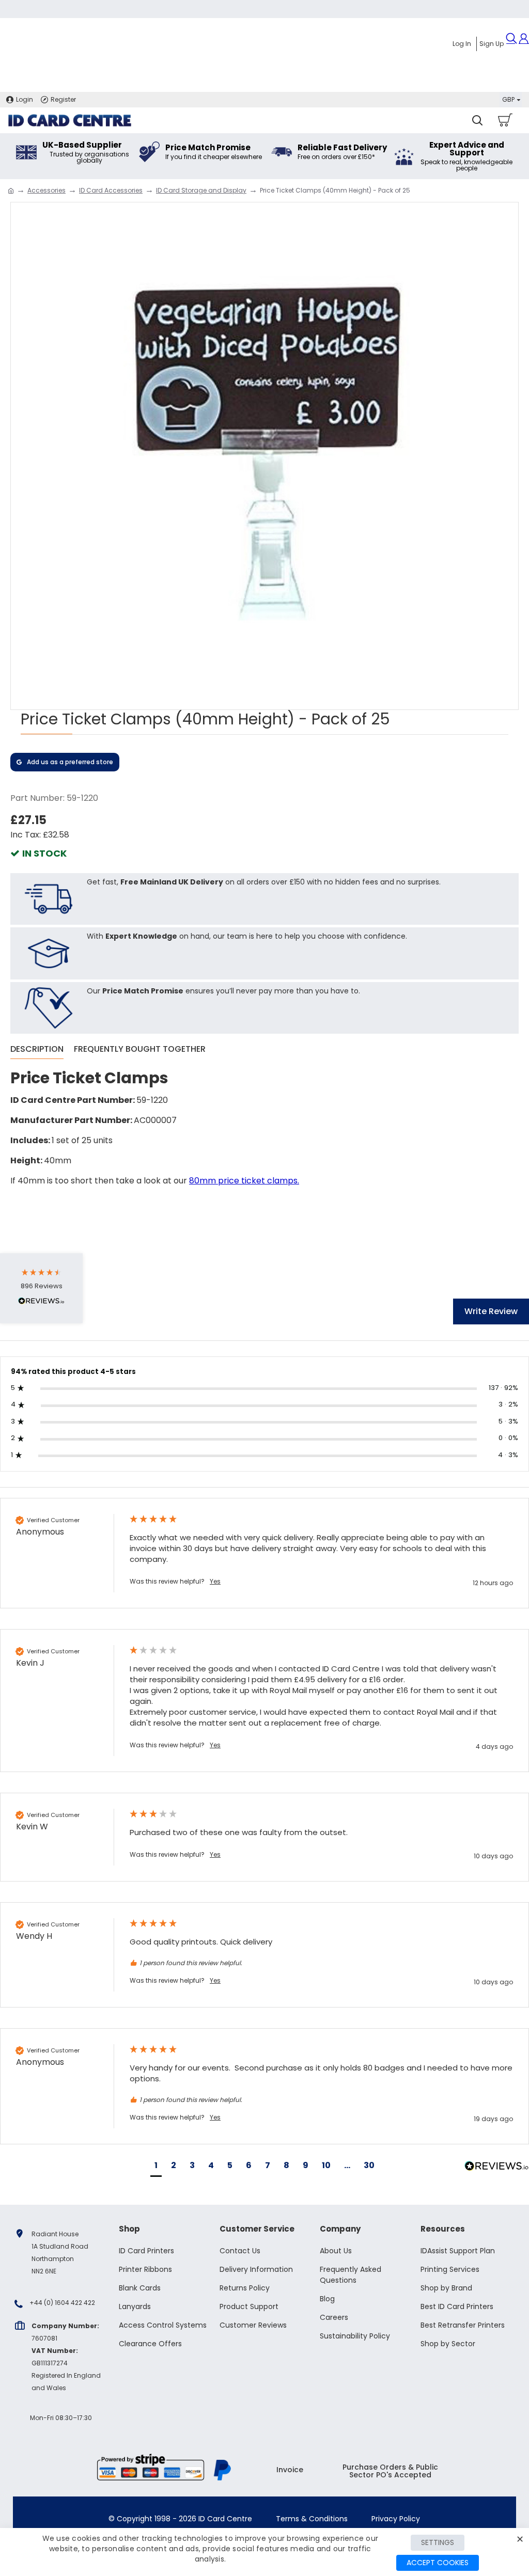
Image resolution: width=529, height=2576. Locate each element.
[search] (477, 120)
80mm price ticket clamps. (244, 1181)
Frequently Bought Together (140, 1049)
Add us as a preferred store (70, 762)
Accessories (46, 190)
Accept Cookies (438, 2563)
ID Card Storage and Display (201, 190)
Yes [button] (215, 1582)
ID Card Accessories (111, 190)
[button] (156, 2167)
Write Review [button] (491, 1311)
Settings (438, 2542)
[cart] (504, 120)
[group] (264, 1553)
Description (37, 1049)
